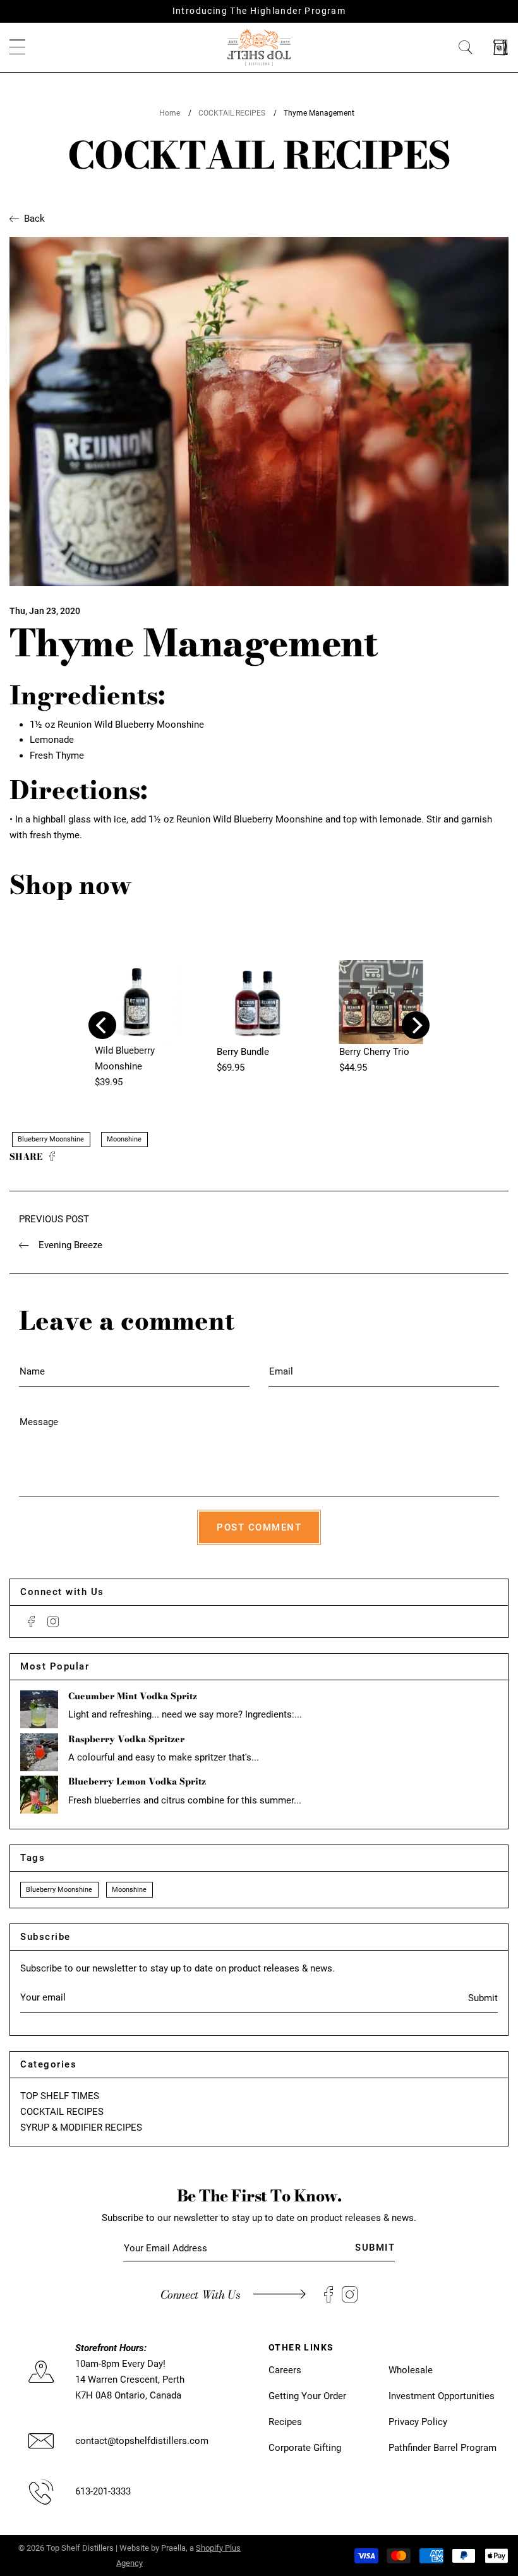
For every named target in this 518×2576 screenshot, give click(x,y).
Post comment (259, 1527)
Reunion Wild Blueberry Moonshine (131, 725)
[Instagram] (53, 1622)
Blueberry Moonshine (51, 1139)
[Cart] (501, 48)
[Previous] (102, 1025)
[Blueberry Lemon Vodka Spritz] (39, 1795)
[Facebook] (31, 1622)
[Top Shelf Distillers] (259, 47)
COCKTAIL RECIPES (232, 113)
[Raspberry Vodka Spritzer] (39, 1752)
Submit (483, 1998)
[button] (17, 48)
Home (170, 113)
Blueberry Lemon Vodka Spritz (137, 1781)
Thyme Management (319, 113)
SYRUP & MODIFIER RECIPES (81, 2128)
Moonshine (124, 1139)
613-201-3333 (103, 2491)
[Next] (416, 1025)
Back (34, 219)
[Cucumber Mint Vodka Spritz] (39, 1709)
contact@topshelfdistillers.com (142, 2441)
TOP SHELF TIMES (60, 2096)
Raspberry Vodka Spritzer (126, 1739)
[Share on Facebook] (52, 1157)
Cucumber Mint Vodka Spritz (133, 1696)
